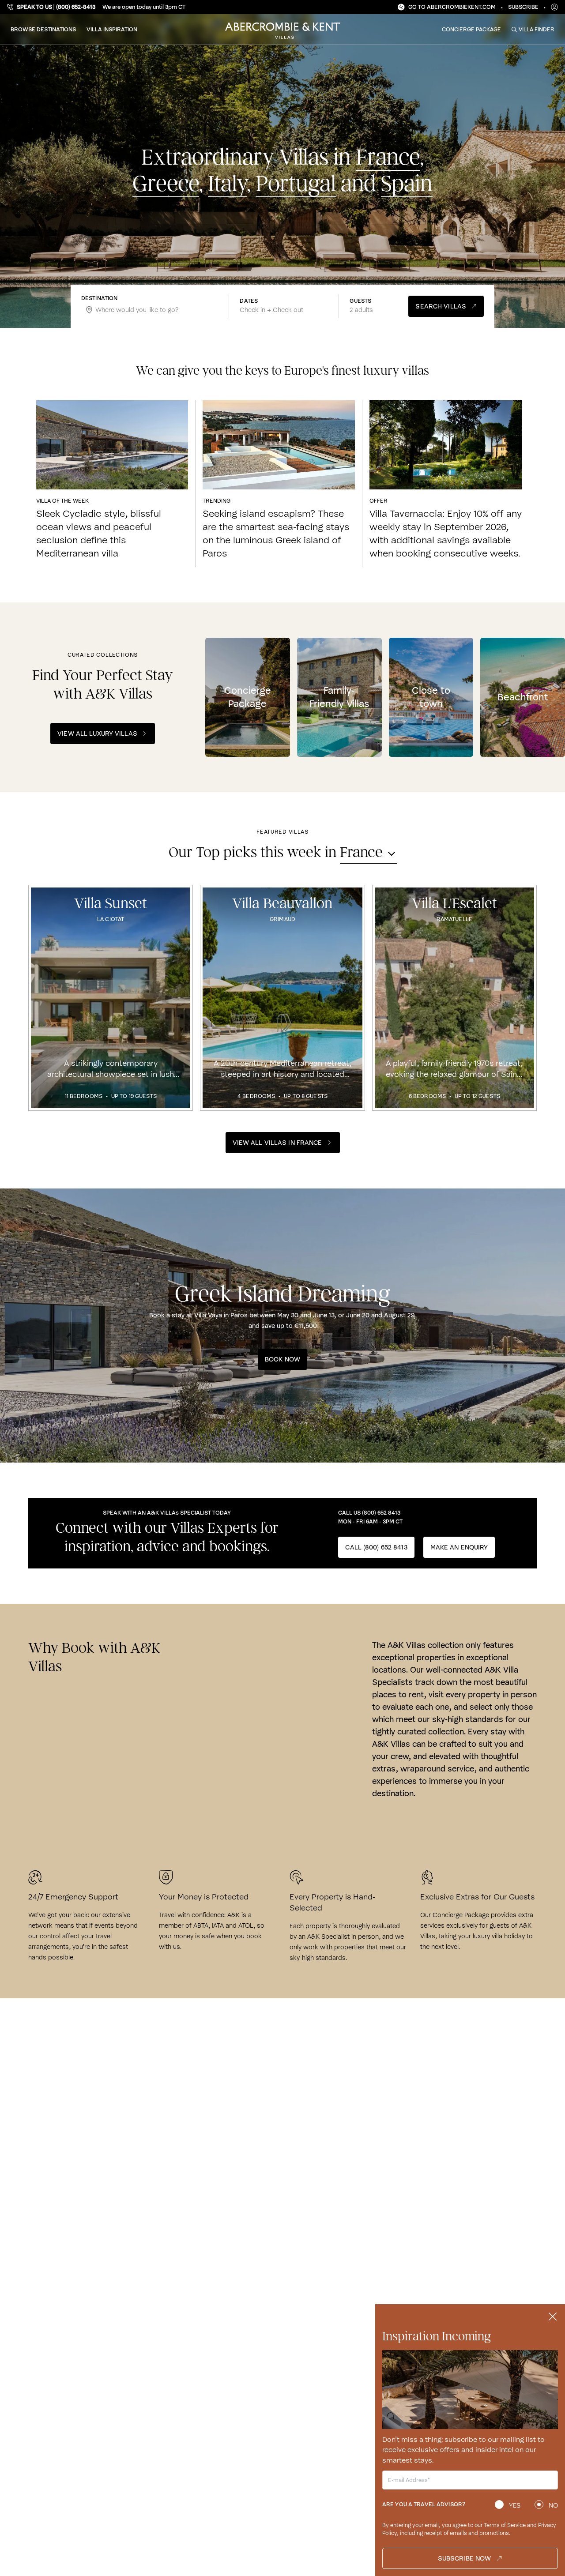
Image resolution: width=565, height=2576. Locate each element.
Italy (227, 184)
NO (553, 2505)
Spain (407, 184)
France (388, 158)
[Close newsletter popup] (553, 2317)
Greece (166, 184)
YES (515, 2505)
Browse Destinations (43, 29)
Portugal (296, 184)
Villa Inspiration (112, 29)
